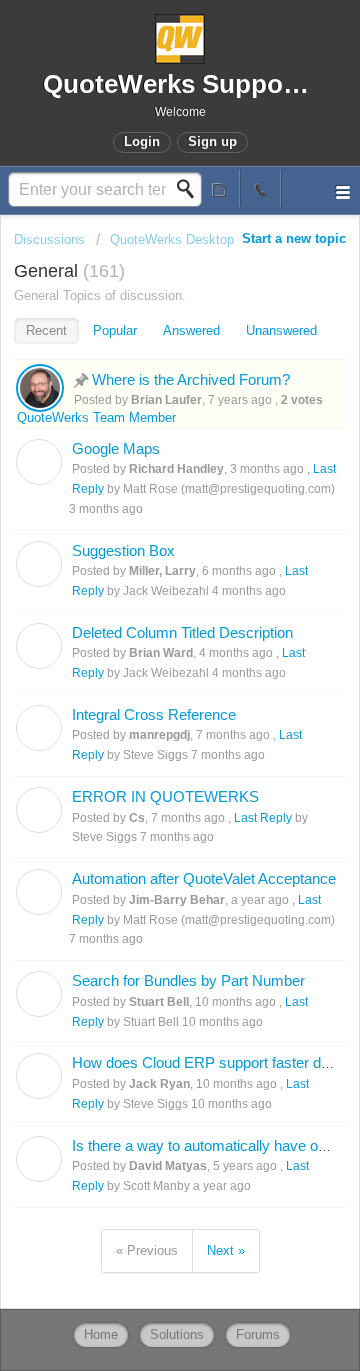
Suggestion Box (123, 550)
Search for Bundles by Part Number (188, 980)
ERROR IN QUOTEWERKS (165, 796)
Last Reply (263, 818)
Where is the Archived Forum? (191, 379)
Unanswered (281, 330)
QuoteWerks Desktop (172, 239)
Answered (191, 330)
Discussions (49, 239)
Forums (258, 1334)
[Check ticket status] (220, 188)
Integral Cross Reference (154, 714)
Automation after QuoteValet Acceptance (204, 878)
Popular (115, 330)
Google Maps (116, 448)
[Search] (191, 189)
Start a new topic (294, 238)
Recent (46, 330)
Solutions (177, 1334)
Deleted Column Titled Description (182, 632)
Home (101, 1334)
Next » (226, 1250)
